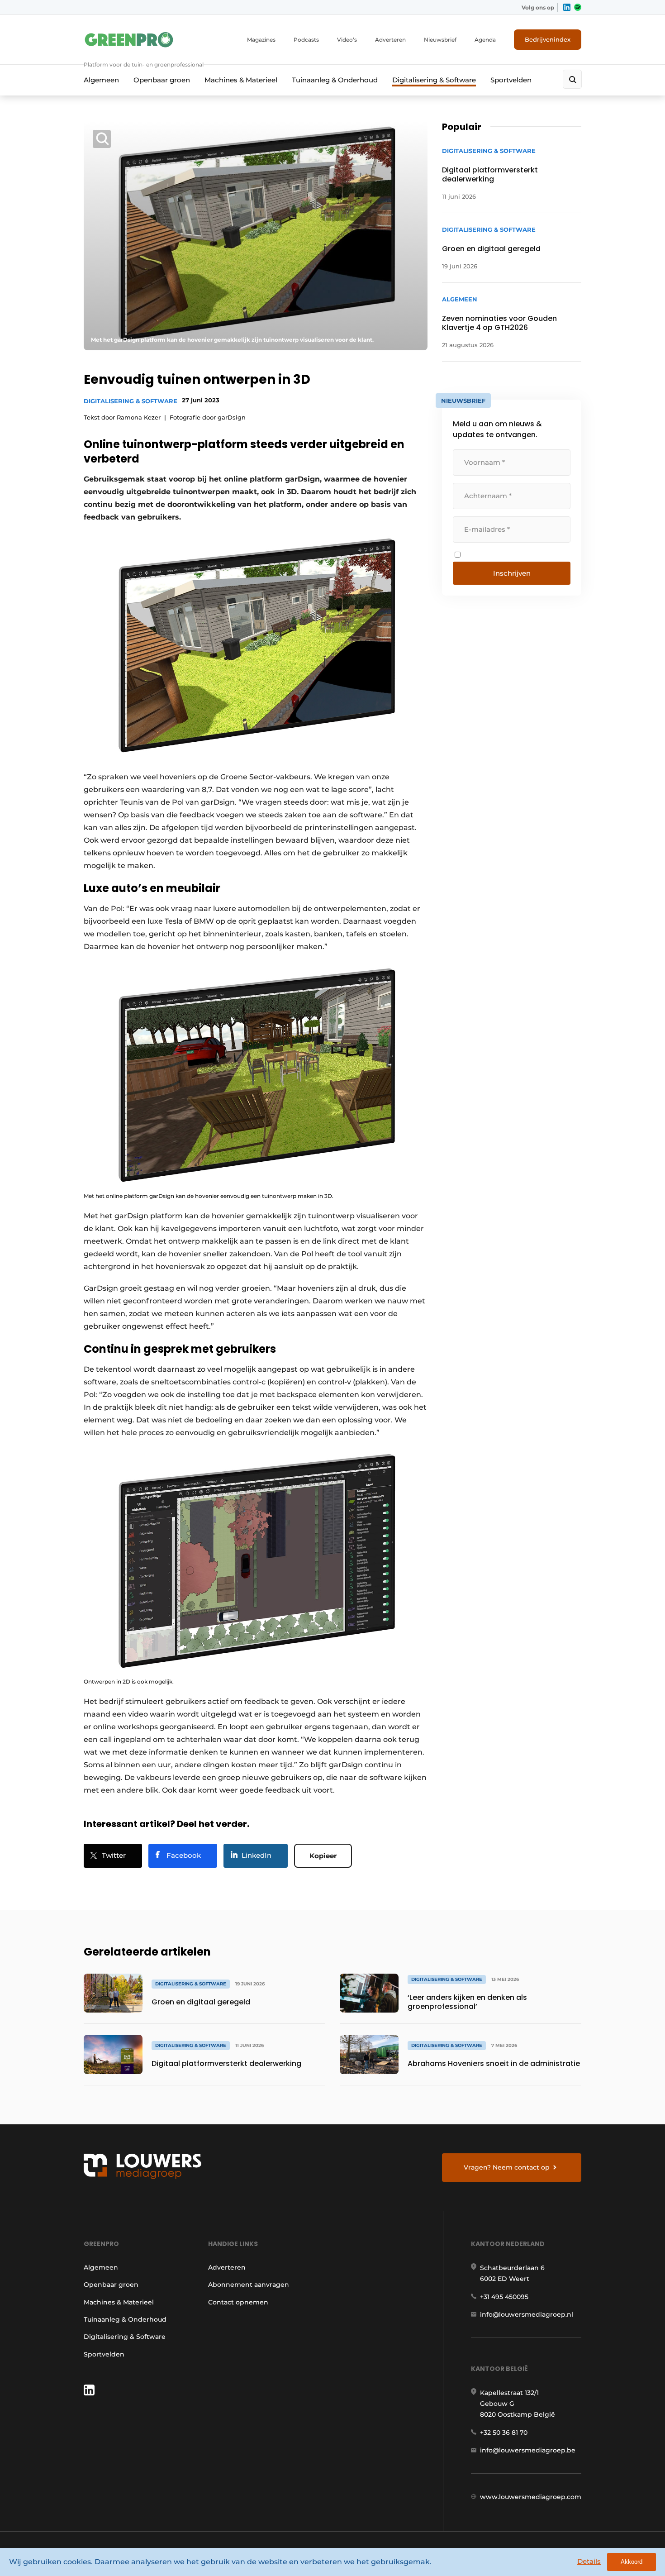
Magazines (261, 40)
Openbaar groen (162, 80)
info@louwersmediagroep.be (528, 2450)
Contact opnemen (238, 2302)
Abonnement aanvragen (249, 2285)
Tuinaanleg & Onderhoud (335, 80)
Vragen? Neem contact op (507, 2167)
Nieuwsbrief (440, 40)
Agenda (485, 40)
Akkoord (632, 2562)
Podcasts (306, 40)
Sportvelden (511, 80)
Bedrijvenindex (548, 39)
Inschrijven (512, 573)
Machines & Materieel (241, 80)
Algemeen (101, 80)
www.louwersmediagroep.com (531, 2497)
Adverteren (390, 40)
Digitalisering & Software (434, 80)
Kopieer (323, 1856)
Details (589, 2561)
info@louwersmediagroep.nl (527, 2314)
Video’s (347, 40)
